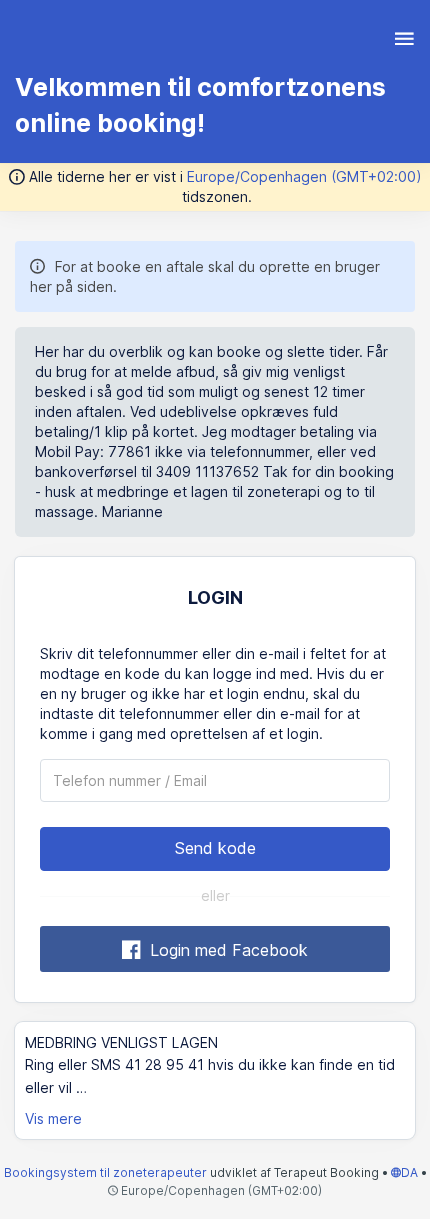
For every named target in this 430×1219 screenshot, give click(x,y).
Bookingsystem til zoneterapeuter (107, 1172)
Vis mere (53, 1118)
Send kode (215, 848)
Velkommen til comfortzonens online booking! (200, 105)
